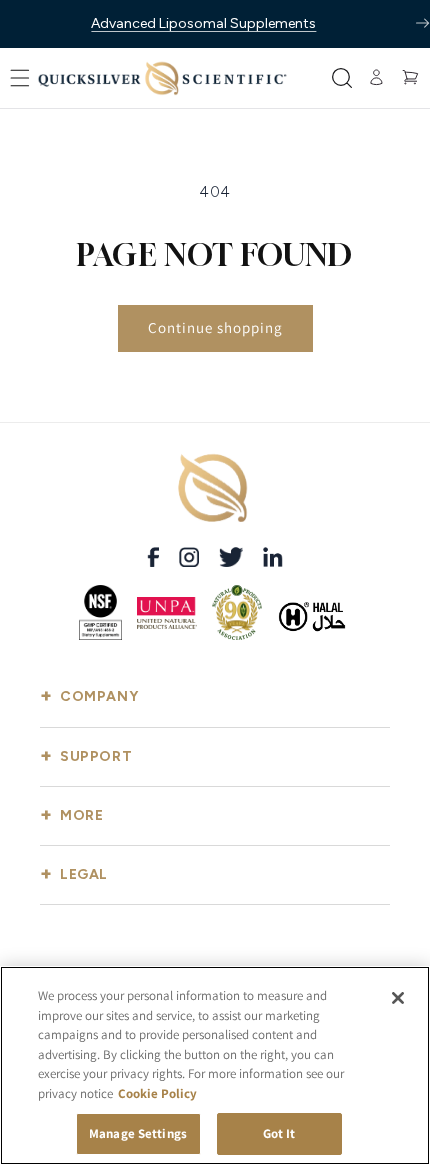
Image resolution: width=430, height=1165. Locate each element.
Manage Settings (138, 1133)
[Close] (398, 998)
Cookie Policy (157, 1093)
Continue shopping (215, 327)
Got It (279, 1133)
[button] (20, 78)
